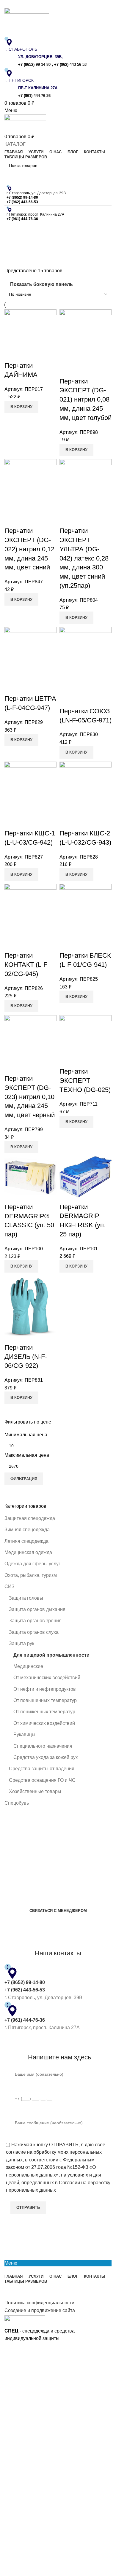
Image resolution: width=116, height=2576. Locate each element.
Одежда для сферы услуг (32, 1564)
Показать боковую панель (41, 284)
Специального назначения (43, 1746)
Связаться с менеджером (58, 1911)
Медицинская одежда (28, 1552)
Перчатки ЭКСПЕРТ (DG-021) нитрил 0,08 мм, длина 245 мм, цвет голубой (86, 399)
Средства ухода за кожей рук (46, 1757)
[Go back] (12, 230)
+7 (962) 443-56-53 (70, 65)
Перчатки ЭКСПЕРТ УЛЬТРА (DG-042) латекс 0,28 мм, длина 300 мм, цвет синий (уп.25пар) (84, 558)
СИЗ (10, 1586)
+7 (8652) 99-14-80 (34, 65)
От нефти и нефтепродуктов (45, 1689)
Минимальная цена (26, 1435)
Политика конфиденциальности (39, 2303)
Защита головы (26, 1598)
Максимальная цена (27, 1455)
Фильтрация (24, 1479)
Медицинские (28, 1666)
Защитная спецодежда (30, 1518)
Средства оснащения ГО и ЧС (42, 1780)
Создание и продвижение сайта (40, 2310)
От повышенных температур (45, 1700)
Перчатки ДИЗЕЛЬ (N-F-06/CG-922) (26, 1357)
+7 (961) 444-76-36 (34, 96)
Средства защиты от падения (42, 1769)
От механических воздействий (47, 1678)
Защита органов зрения (35, 1621)
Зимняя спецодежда (27, 1530)
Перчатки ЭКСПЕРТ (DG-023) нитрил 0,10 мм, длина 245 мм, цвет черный (30, 1097)
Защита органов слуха (34, 1632)
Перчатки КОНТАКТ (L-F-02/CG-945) (27, 965)
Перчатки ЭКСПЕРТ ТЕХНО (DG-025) (85, 1081)
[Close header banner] (7, 2350)
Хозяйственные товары (35, 1791)
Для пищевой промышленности (51, 1655)
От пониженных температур (44, 1712)
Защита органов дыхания (37, 1609)
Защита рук (22, 1643)
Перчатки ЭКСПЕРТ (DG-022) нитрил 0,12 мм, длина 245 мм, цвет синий (29, 549)
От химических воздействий (44, 1723)
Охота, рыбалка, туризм (31, 1575)
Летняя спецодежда (26, 1541)
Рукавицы (24, 1734)
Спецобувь (17, 1803)
